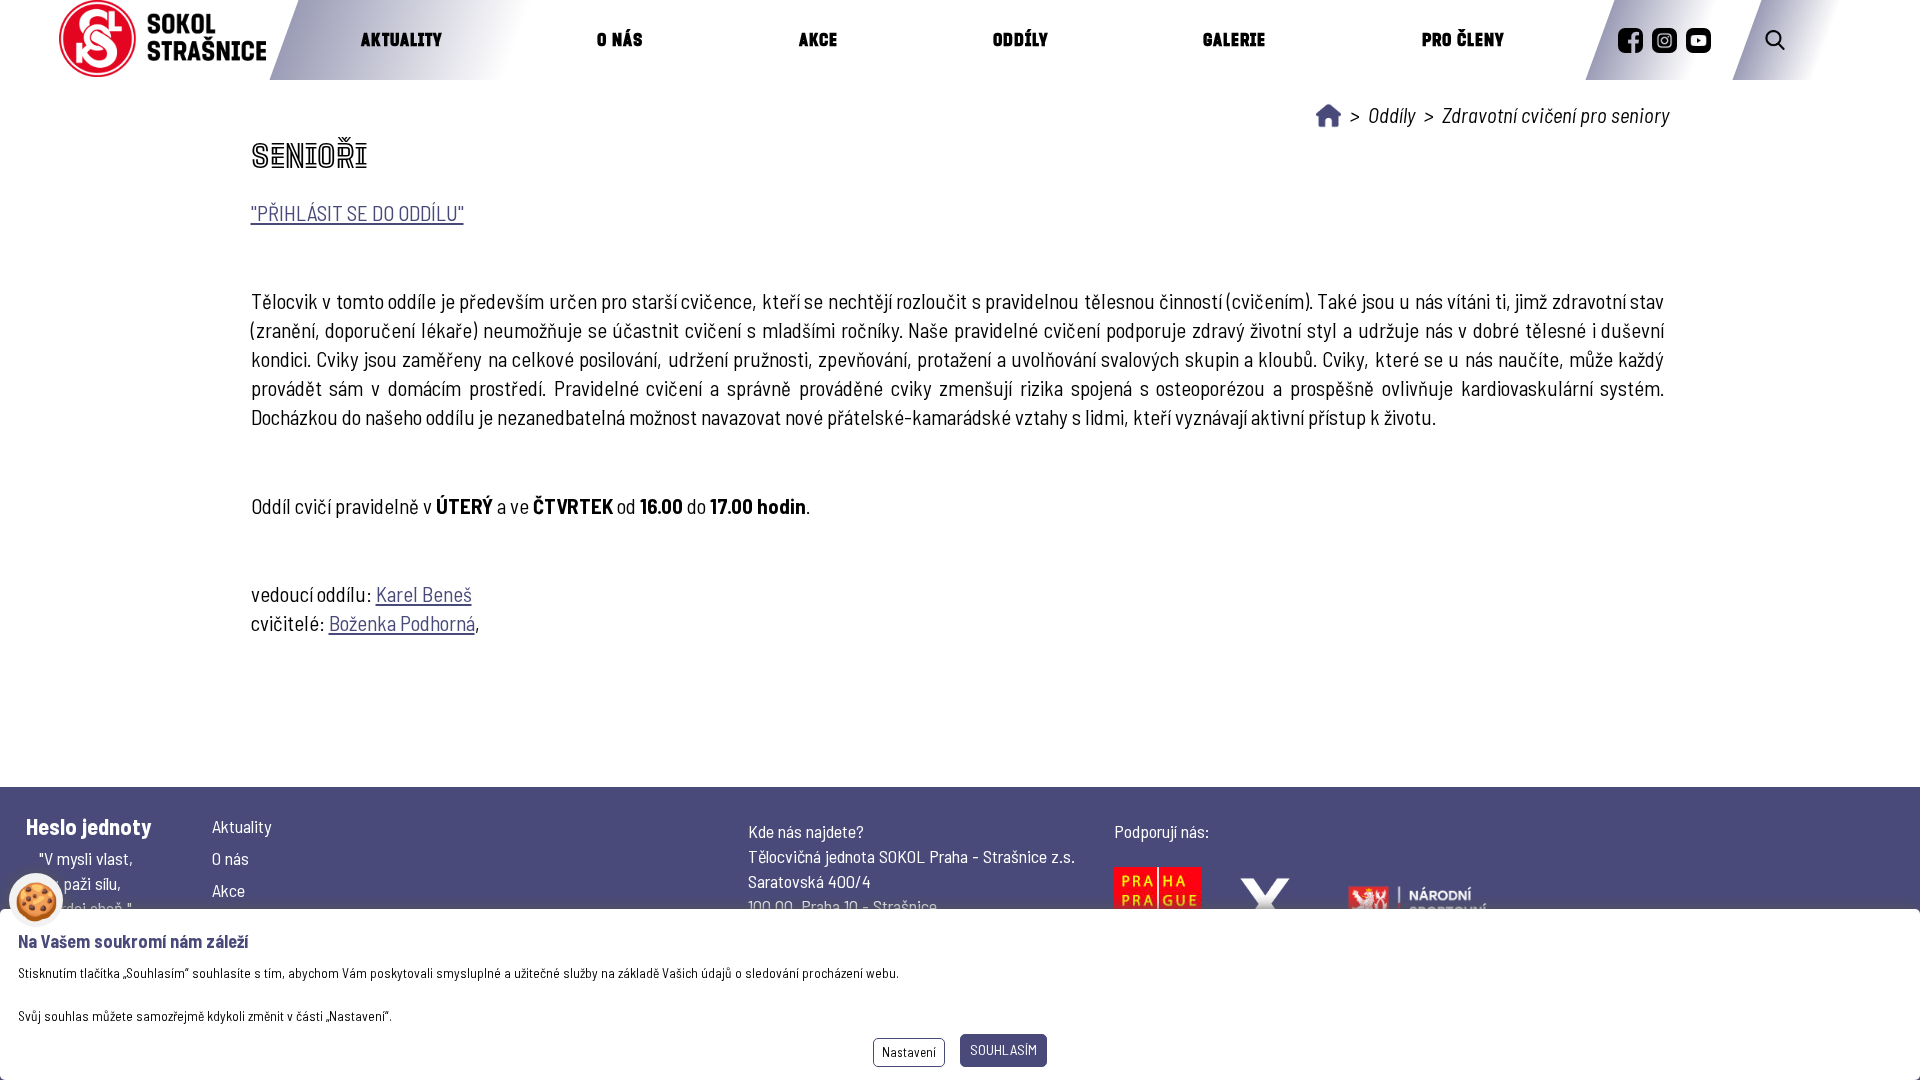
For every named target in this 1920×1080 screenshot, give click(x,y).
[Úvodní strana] (1328, 115)
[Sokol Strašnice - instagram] (1664, 40)
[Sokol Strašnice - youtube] (1698, 40)
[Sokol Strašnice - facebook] (1630, 40)
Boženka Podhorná (402, 622)
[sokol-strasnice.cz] (162, 40)
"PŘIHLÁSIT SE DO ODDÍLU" (357, 212)
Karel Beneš (424, 593)
